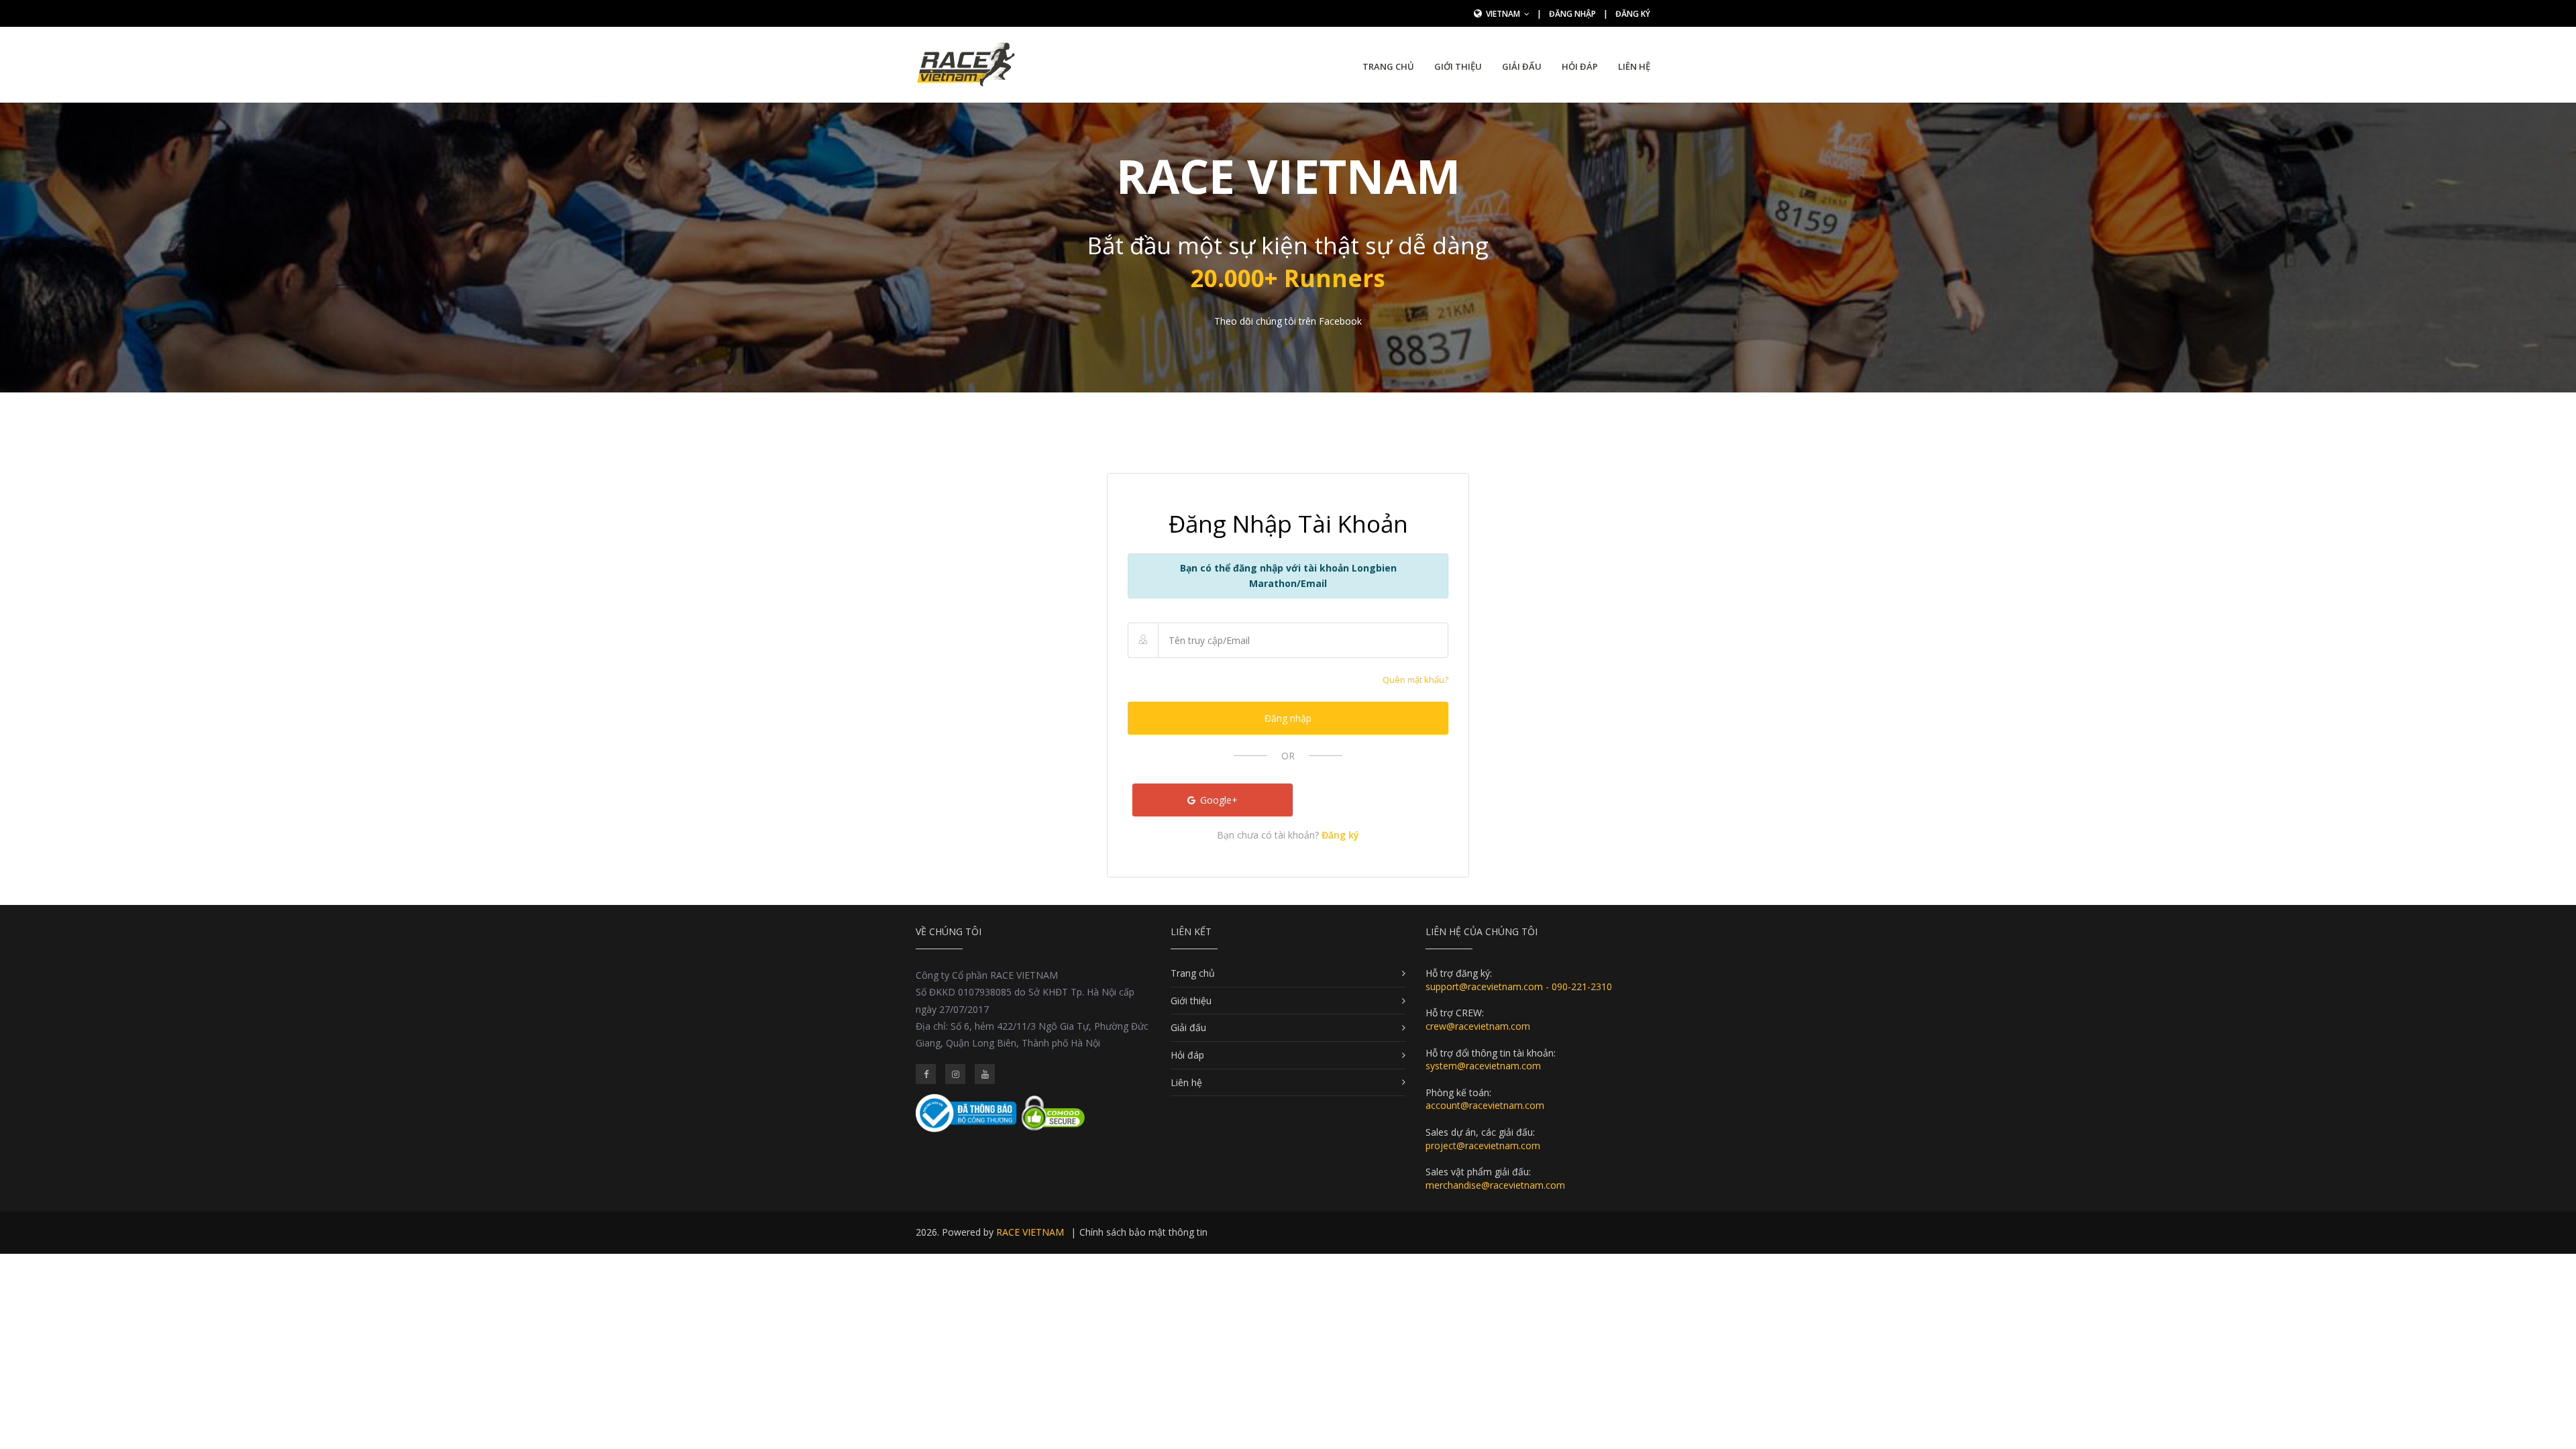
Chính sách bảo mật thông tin (1143, 1232)
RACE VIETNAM (1030, 1232)
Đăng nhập (1572, 14)
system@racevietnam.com (1483, 1066)
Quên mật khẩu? (1415, 680)
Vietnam (1504, 14)
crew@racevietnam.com (1478, 1026)
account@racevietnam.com (1485, 1105)
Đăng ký (1633, 14)
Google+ (1218, 800)
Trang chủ (1388, 66)
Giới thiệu (1458, 66)
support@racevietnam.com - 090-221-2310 (1519, 986)
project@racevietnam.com (1483, 1145)
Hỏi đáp (1580, 66)
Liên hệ (1634, 66)
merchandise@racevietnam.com (1495, 1185)
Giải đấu (1522, 66)
